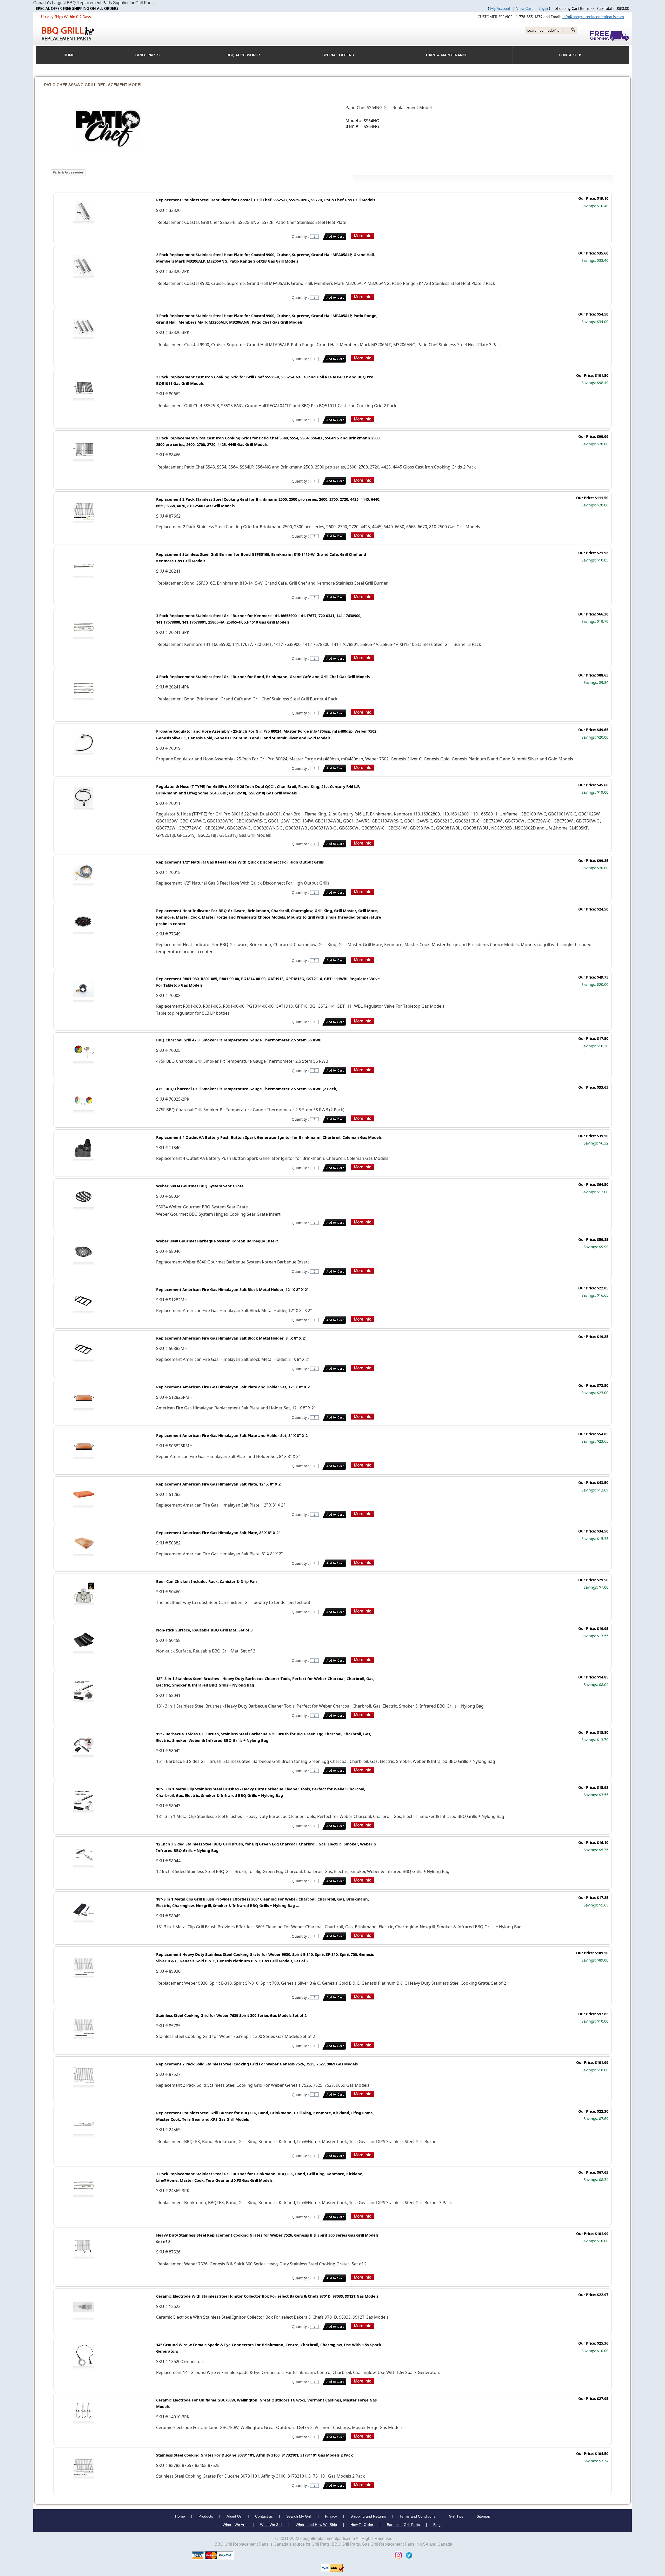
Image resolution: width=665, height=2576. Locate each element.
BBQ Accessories (244, 55)
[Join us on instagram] (397, 2555)
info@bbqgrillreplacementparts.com (593, 17)
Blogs (438, 2525)
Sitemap (483, 2516)
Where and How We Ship (316, 2525)
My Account (500, 9)
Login (543, 9)
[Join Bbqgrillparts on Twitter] (408, 2555)
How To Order (362, 2525)
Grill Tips (456, 2516)
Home (180, 2516)
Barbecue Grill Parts (403, 2525)
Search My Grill (299, 2516)
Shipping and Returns (368, 2516)
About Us (234, 2516)
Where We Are (235, 2525)
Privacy (331, 2516)
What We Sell (272, 2525)
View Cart (524, 9)
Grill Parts (147, 55)
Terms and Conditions (417, 2516)
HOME (69, 55)
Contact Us (571, 55)
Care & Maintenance (447, 55)
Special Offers (338, 55)
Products (206, 2516)
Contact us (264, 2516)
